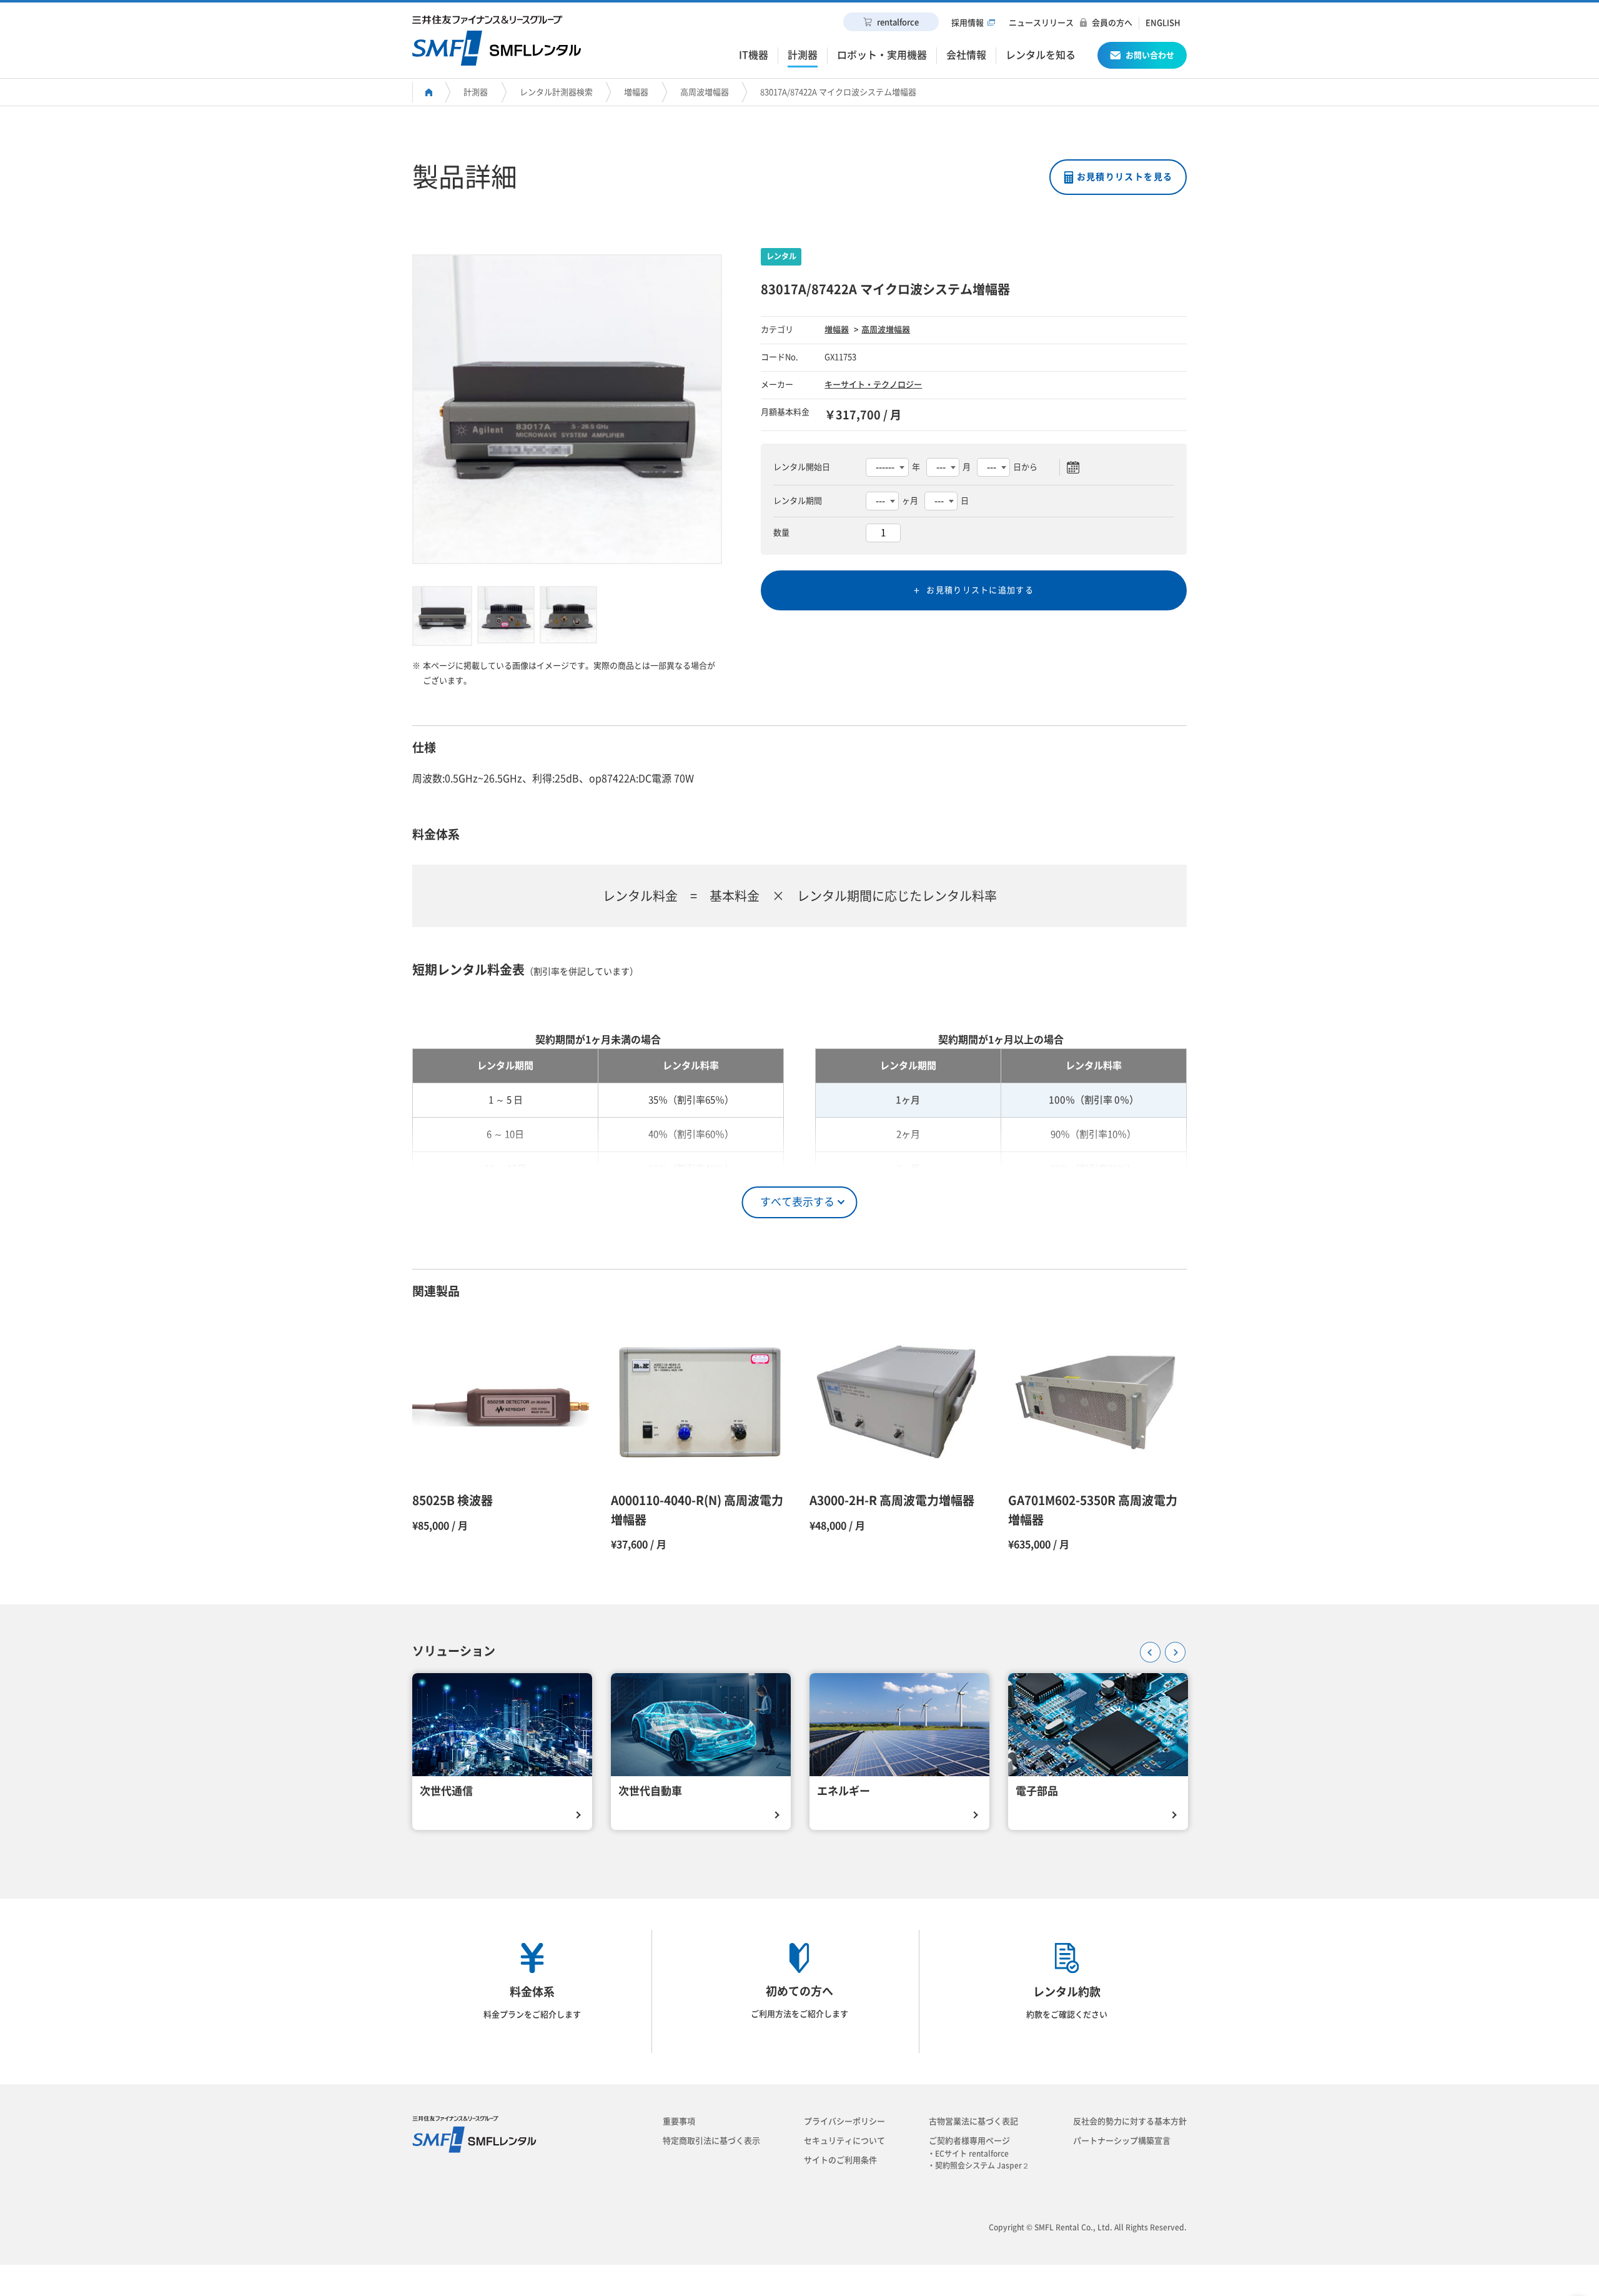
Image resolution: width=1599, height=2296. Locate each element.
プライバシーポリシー (844, 2121)
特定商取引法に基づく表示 (711, 2141)
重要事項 (679, 2121)
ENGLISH (1163, 23)
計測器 (476, 92)
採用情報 (968, 23)
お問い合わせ (1150, 55)
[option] (567, 409)
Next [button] (1171, 1648)
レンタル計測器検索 (556, 92)
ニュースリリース (1041, 23)
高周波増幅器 (705, 92)
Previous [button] (1146, 1648)
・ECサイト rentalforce (972, 2154)
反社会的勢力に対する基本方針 (1130, 2121)
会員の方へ (1112, 23)
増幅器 (636, 92)
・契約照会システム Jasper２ (982, 2165)
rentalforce (898, 22)
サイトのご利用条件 (840, 2160)
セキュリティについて (844, 2141)
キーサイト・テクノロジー (873, 385)
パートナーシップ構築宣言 (1122, 2141)
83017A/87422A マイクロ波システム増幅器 (838, 92)
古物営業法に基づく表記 (973, 2121)
